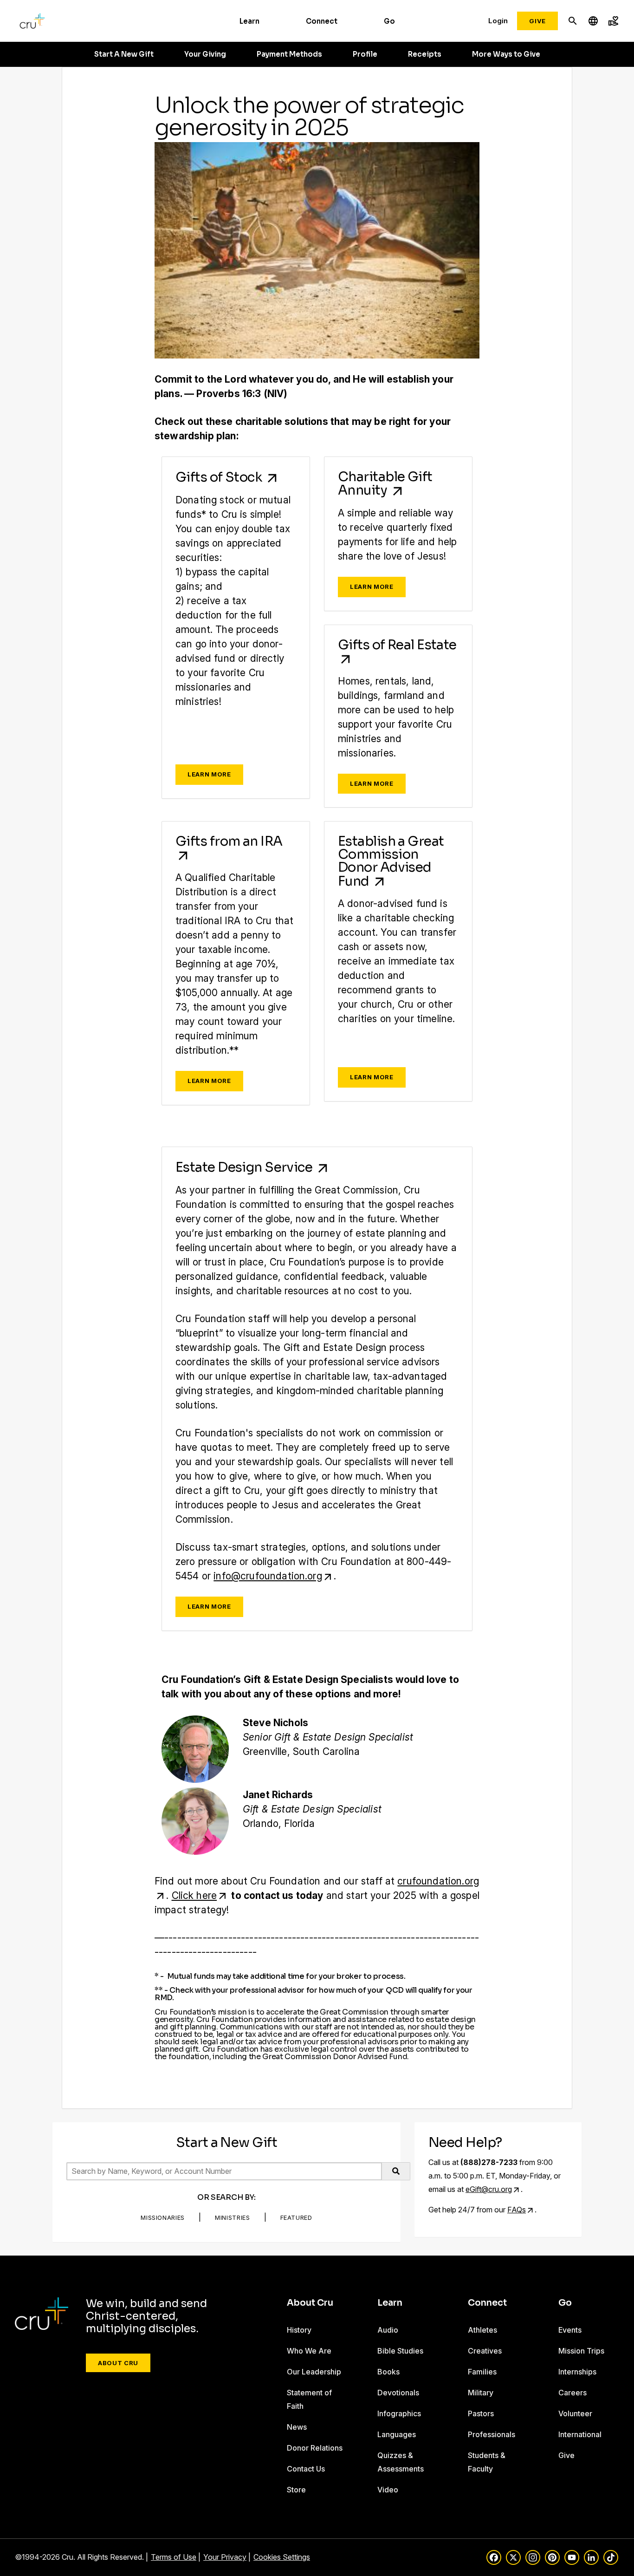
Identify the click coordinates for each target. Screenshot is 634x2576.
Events (570, 2330)
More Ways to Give (506, 54)
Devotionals (398, 2393)
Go (389, 21)
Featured (296, 2217)
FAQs (517, 2210)
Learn (249, 21)
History (299, 2330)
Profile (365, 54)
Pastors (481, 2413)
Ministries (233, 2217)
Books (388, 2372)
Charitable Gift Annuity (385, 483)
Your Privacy (225, 2557)
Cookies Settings (282, 2557)
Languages (397, 2434)
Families (482, 2372)
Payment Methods (289, 54)
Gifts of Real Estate (397, 645)
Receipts (425, 54)
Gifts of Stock (220, 477)
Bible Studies (400, 2351)
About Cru (118, 2363)
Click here (194, 1895)
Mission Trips (581, 2351)
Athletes (482, 2330)
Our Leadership (314, 2372)
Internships (577, 2372)
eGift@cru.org (489, 2189)
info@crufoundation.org (268, 1576)
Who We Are (309, 2351)
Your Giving (205, 54)
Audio (388, 2330)
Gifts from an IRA (229, 841)
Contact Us (306, 2469)
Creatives (485, 2351)
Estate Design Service (245, 1167)
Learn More (209, 774)
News (297, 2427)
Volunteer (575, 2413)
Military (481, 2393)
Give (537, 21)
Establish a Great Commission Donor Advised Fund (391, 861)
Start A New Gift (124, 54)
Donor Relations (315, 2448)
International (580, 2434)
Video (388, 2490)
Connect (322, 21)
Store (296, 2490)
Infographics (399, 2413)
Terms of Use (174, 2557)
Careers (573, 2393)
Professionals (492, 2434)
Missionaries (163, 2217)
